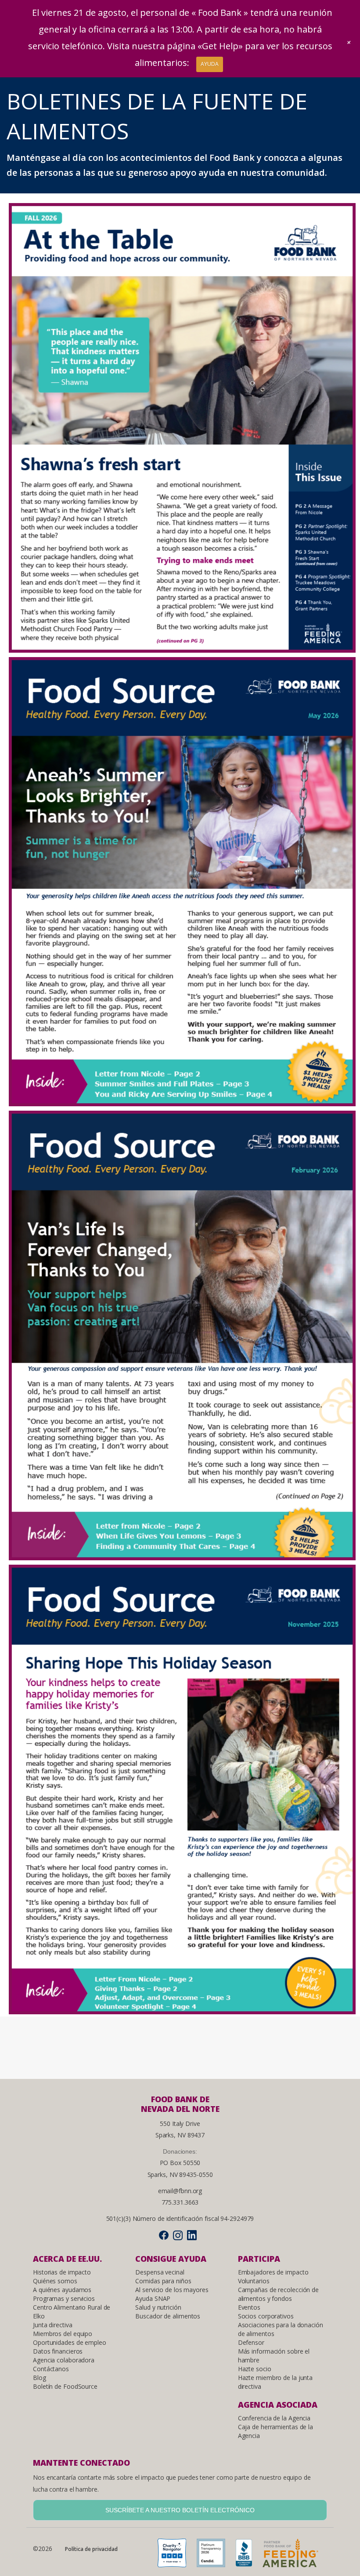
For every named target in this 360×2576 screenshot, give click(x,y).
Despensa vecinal (160, 2272)
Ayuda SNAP (153, 2298)
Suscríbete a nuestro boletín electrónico (180, 2510)
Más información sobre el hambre (274, 2356)
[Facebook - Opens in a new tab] (164, 2235)
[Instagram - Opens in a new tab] (178, 2235)
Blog (40, 2378)
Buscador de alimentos (168, 2316)
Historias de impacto (62, 2272)
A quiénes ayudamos (62, 2290)
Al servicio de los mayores (172, 2290)
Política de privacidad (91, 2549)
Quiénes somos (55, 2281)
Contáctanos (51, 2369)
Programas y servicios (64, 2298)
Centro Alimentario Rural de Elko (72, 2312)
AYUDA (210, 64)
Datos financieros (58, 2351)
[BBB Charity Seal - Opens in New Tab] (248, 2556)
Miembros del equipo (63, 2334)
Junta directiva (53, 2325)
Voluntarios (254, 2281)
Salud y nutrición (158, 2307)
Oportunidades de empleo (70, 2342)
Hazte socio (255, 2369)
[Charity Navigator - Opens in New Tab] (176, 2556)
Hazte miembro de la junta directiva (275, 2382)
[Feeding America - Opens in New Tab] (295, 2556)
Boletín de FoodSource (65, 2386)
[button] (349, 42)
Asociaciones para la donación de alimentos (281, 2329)
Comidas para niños (163, 2281)
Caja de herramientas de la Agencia (275, 2431)
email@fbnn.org (180, 2191)
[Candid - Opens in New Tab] (215, 2556)
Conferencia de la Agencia (274, 2418)
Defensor (251, 2342)
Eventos (249, 2307)
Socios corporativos (266, 2316)
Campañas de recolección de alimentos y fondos (278, 2294)
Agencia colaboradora (64, 2360)
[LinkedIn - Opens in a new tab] (192, 2235)
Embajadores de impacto (273, 2272)
